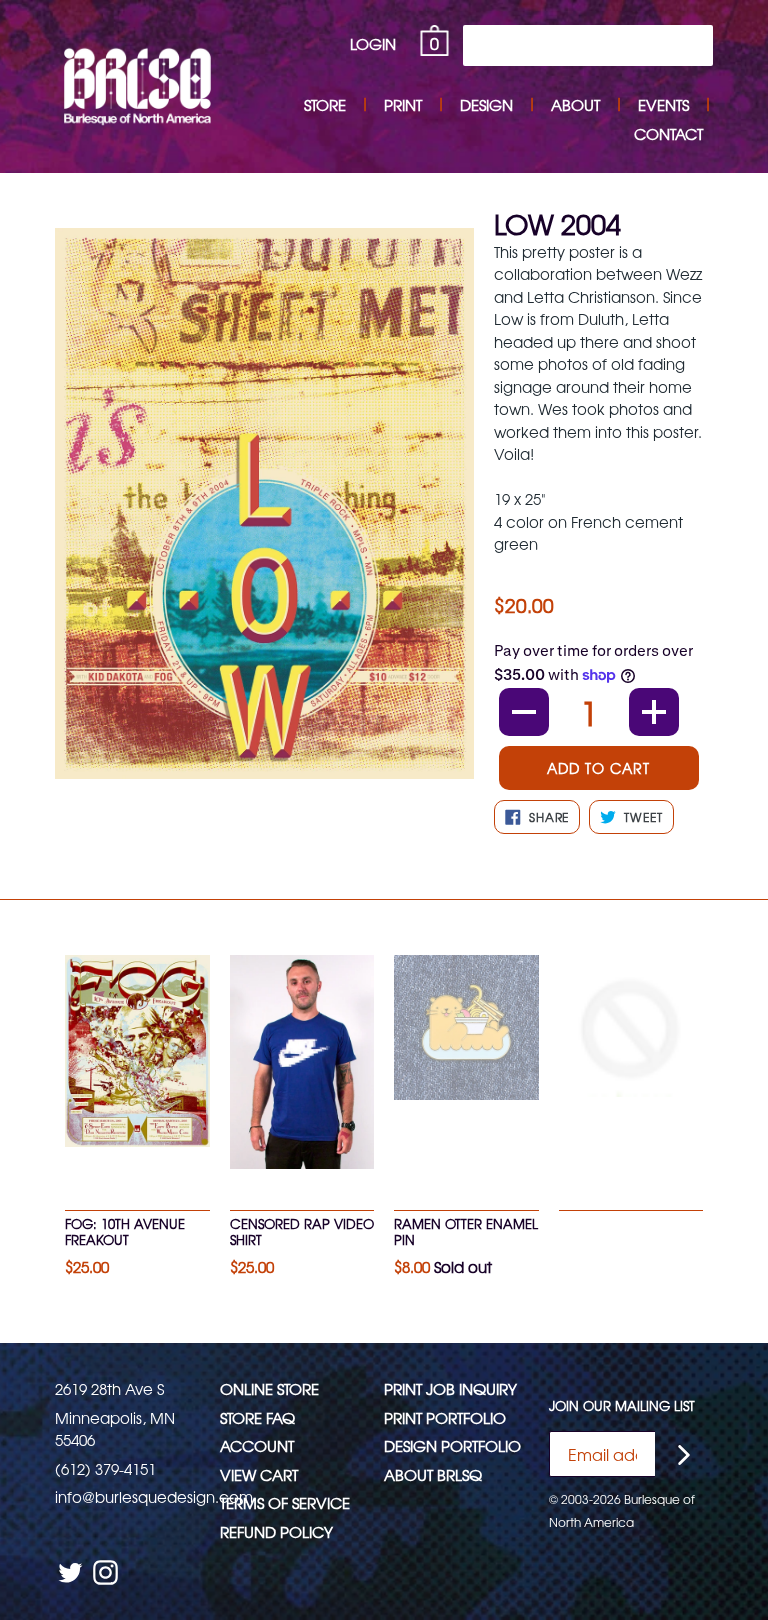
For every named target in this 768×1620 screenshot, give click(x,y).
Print (403, 104)
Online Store (269, 1388)
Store (325, 104)
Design (486, 104)
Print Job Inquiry (450, 1388)
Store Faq (257, 1417)
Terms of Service (285, 1502)
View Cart (259, 1474)
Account (257, 1445)
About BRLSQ (433, 1474)
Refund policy (276, 1531)
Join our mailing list (622, 1406)
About (575, 104)
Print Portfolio (445, 1417)
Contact (668, 133)
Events (663, 104)
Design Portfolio (452, 1445)
